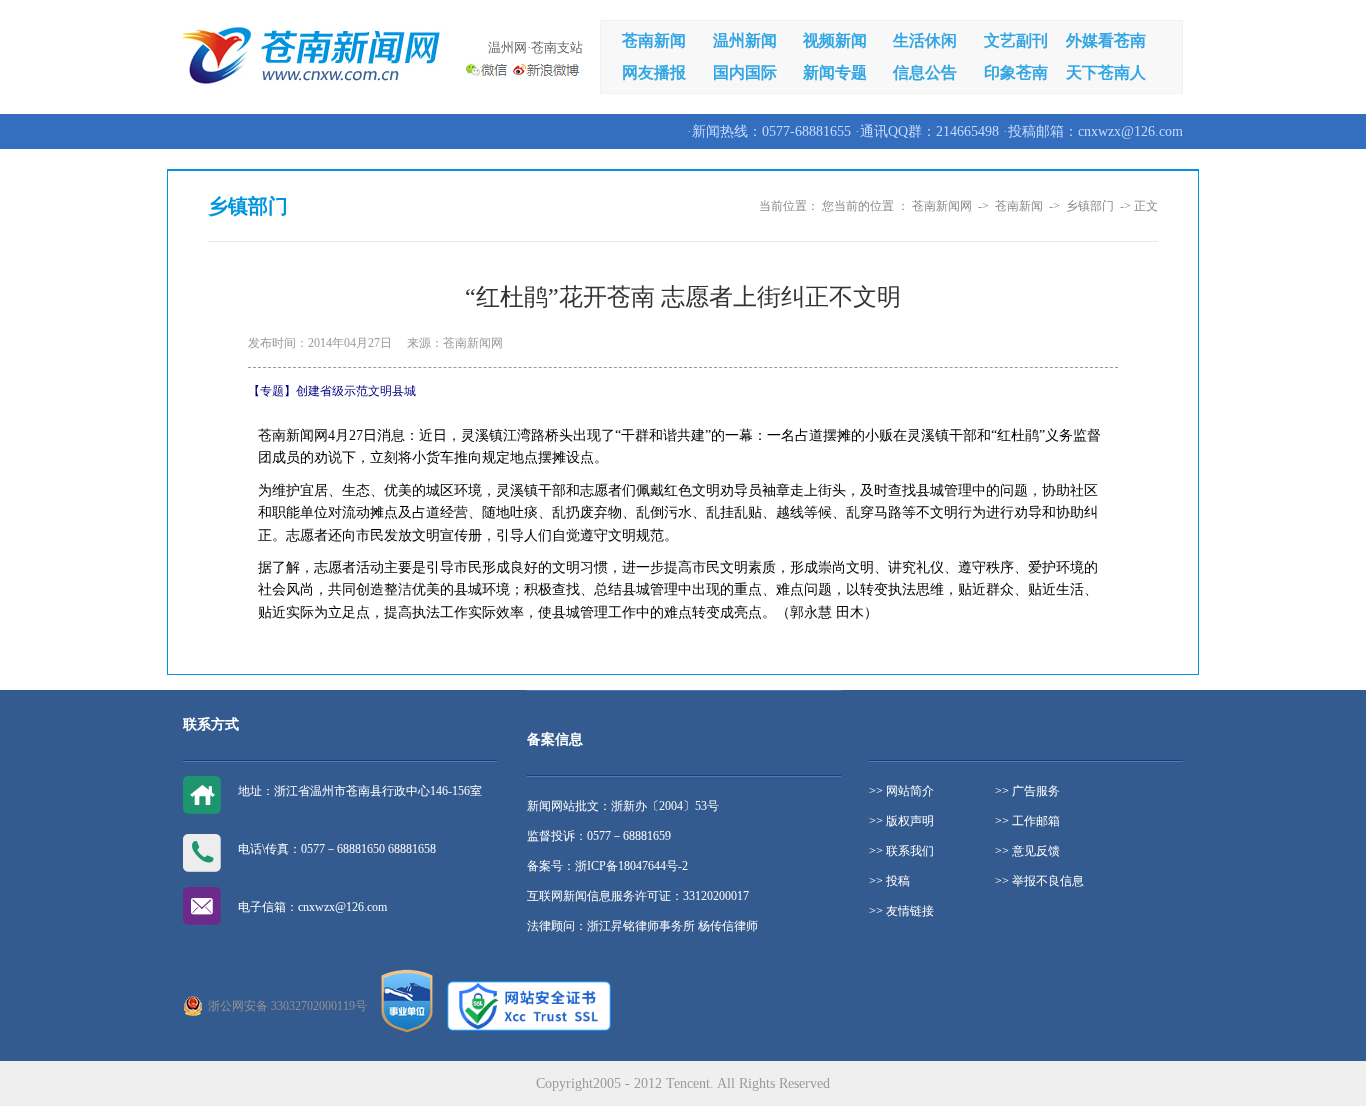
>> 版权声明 (901, 821)
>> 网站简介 (901, 791)
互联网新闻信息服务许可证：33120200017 (638, 896)
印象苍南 (1016, 72)
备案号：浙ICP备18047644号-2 (607, 866)
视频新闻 (835, 40)
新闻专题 (835, 72)
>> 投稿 (889, 881)
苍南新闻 (654, 40)
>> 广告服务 (1027, 791)
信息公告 (925, 72)
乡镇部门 (1090, 206)
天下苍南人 (1106, 72)
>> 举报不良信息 (1039, 881)
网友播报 (654, 72)
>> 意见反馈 (1027, 851)
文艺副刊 (1016, 40)
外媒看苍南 (1106, 40)
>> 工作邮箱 (1027, 821)
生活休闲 (925, 40)
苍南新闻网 (942, 206)
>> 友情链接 (901, 911)
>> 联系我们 (901, 851)
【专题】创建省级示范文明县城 (332, 391)
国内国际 (745, 72)
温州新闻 (745, 40)
